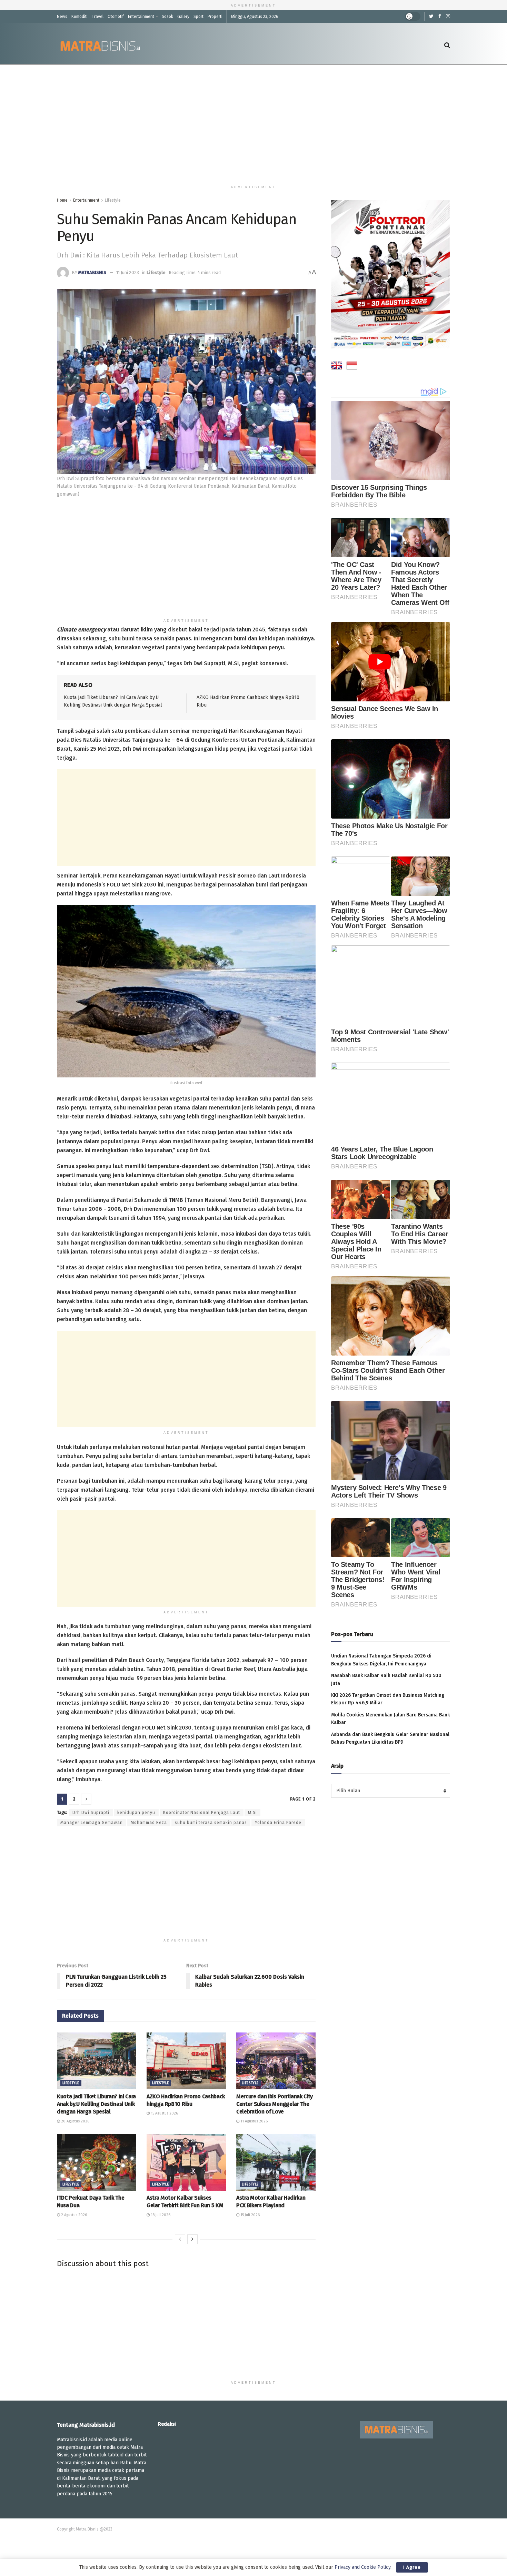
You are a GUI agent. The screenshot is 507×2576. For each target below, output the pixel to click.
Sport (198, 17)
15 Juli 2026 (250, 2215)
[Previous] (180, 2239)
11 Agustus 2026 (254, 2121)
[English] (337, 367)
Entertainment (141, 17)
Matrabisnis (92, 272)
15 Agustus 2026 (164, 2113)
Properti (215, 17)
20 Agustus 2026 (75, 2121)
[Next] (192, 2239)
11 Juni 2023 (128, 272)
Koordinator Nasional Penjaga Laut (202, 1813)
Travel (98, 17)
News (62, 17)
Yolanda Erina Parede (278, 1823)
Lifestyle (113, 200)
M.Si (252, 1813)
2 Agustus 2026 (73, 2215)
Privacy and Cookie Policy (362, 2567)
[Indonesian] (352, 367)
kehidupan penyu (136, 1813)
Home (62, 200)
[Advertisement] (254, 123)
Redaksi (167, 2424)
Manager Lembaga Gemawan (92, 1823)
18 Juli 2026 (160, 2215)
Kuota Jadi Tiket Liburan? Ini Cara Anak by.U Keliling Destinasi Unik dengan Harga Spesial (96, 2104)
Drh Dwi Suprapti (91, 1813)
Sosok (167, 17)
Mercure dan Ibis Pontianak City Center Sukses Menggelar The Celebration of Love (275, 2104)
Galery (183, 17)
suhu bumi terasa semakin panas (211, 1823)
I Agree (412, 2567)
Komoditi (79, 17)
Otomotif (116, 17)
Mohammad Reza (149, 1823)
